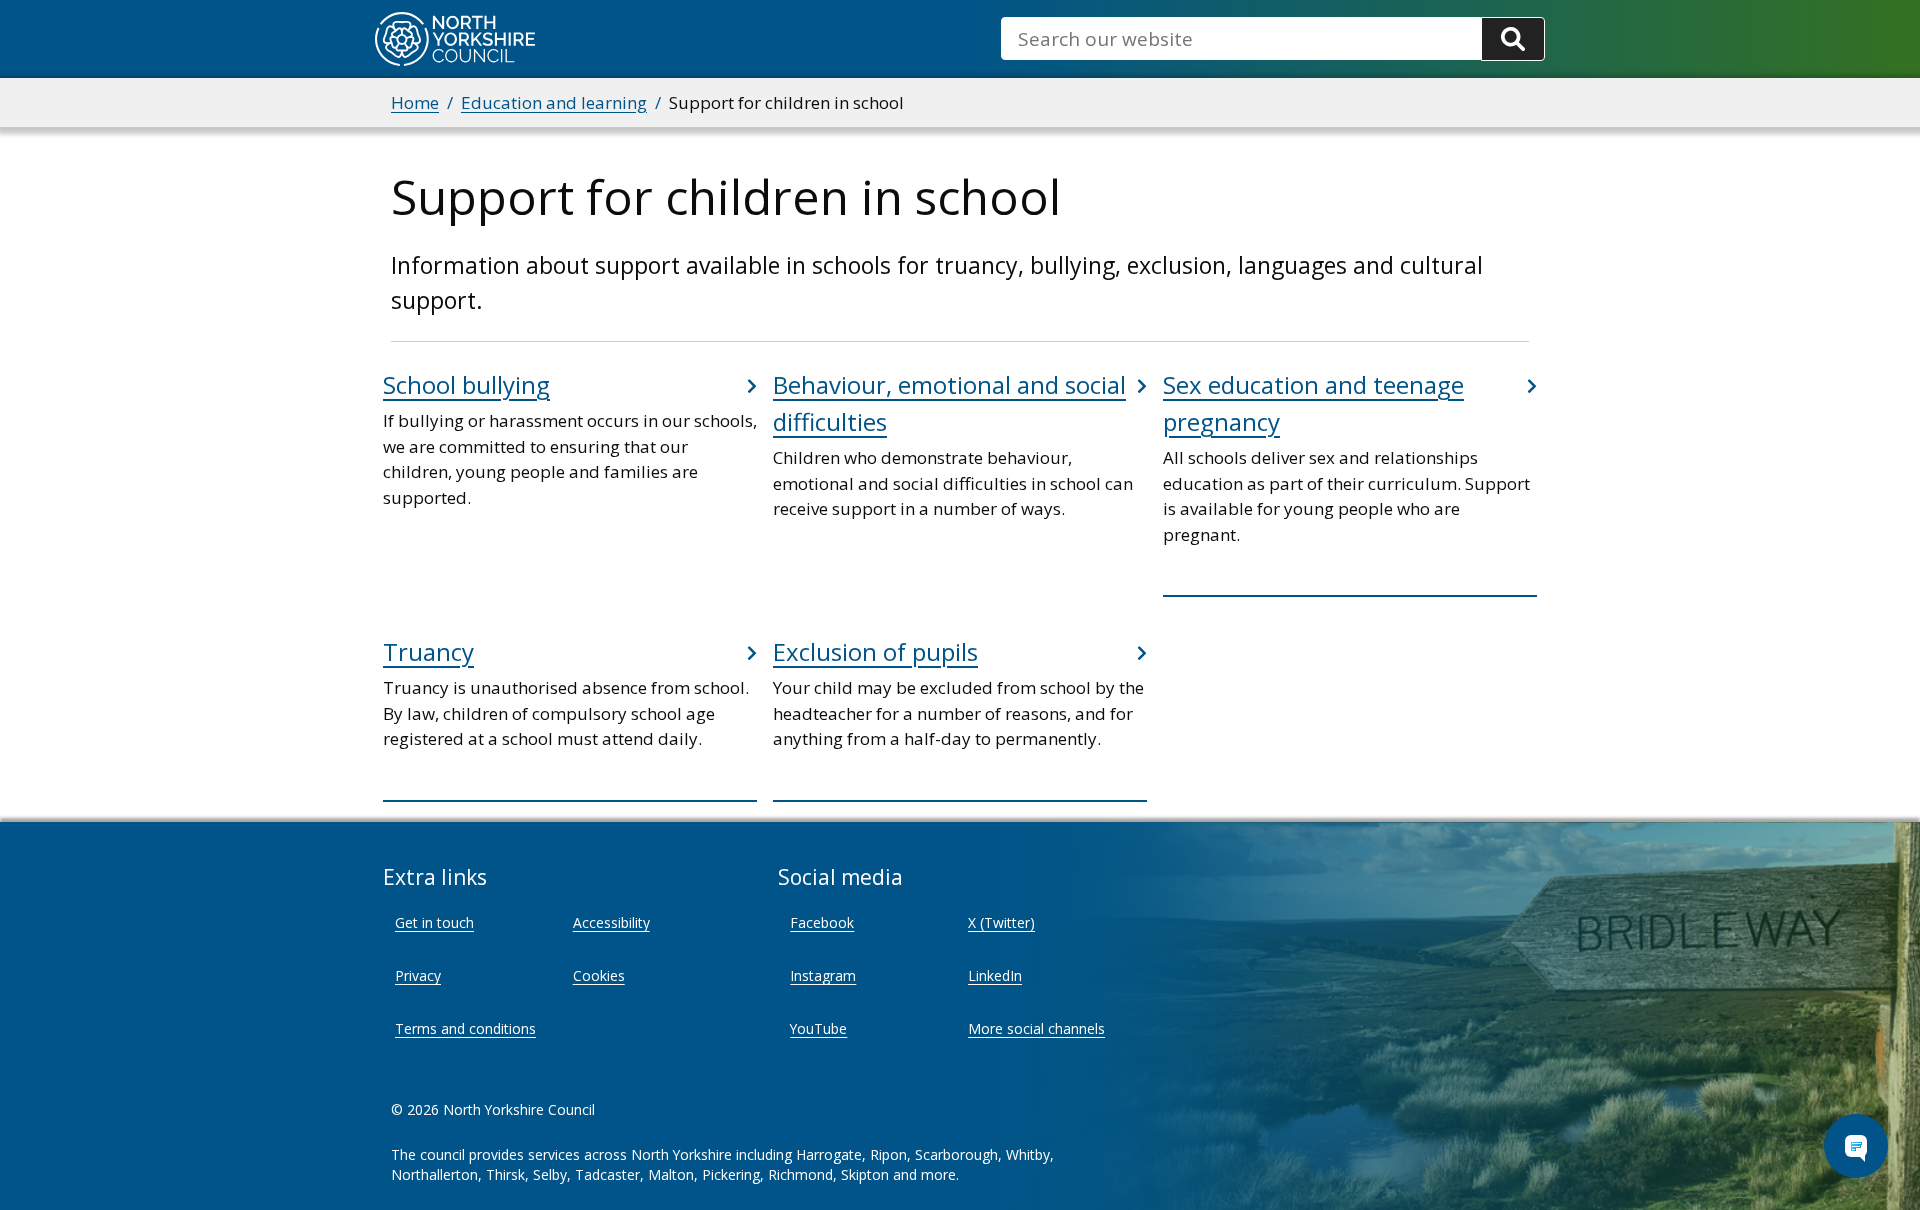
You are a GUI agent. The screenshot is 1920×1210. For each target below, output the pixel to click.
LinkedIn (995, 975)
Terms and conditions (465, 1028)
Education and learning (554, 102)
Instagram (823, 975)
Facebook (822, 922)
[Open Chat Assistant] (1856, 1146)
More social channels (1036, 1028)
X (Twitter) (1001, 922)
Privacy (418, 975)
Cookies (599, 975)
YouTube (818, 1028)
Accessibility (611, 922)
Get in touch (434, 922)
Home (415, 102)
